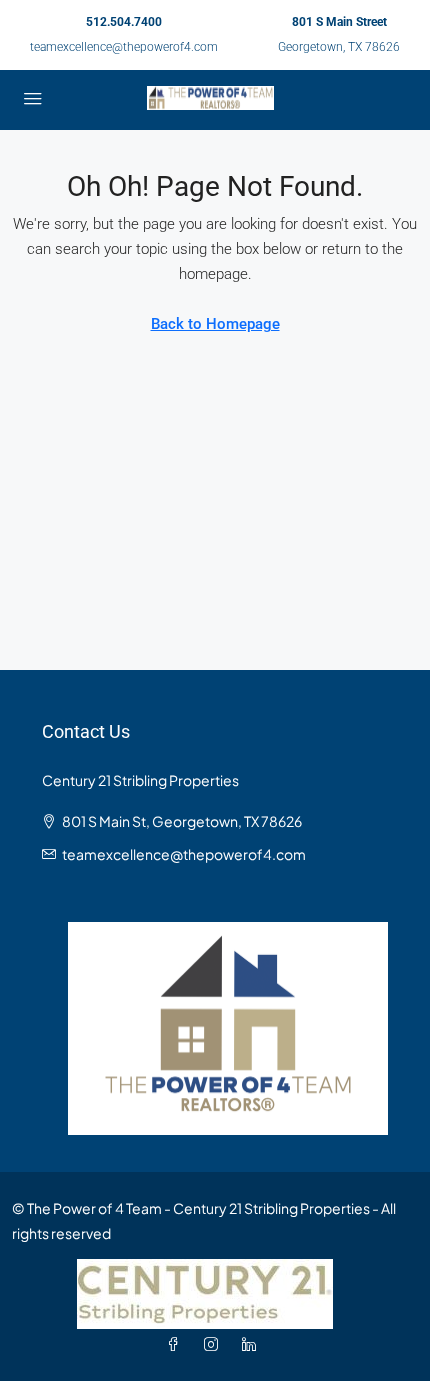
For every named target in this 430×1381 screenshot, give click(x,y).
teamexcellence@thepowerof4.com (124, 47)
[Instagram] (215, 1344)
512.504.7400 (124, 22)
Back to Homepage (215, 324)
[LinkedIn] (253, 1344)
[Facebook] (177, 1344)
